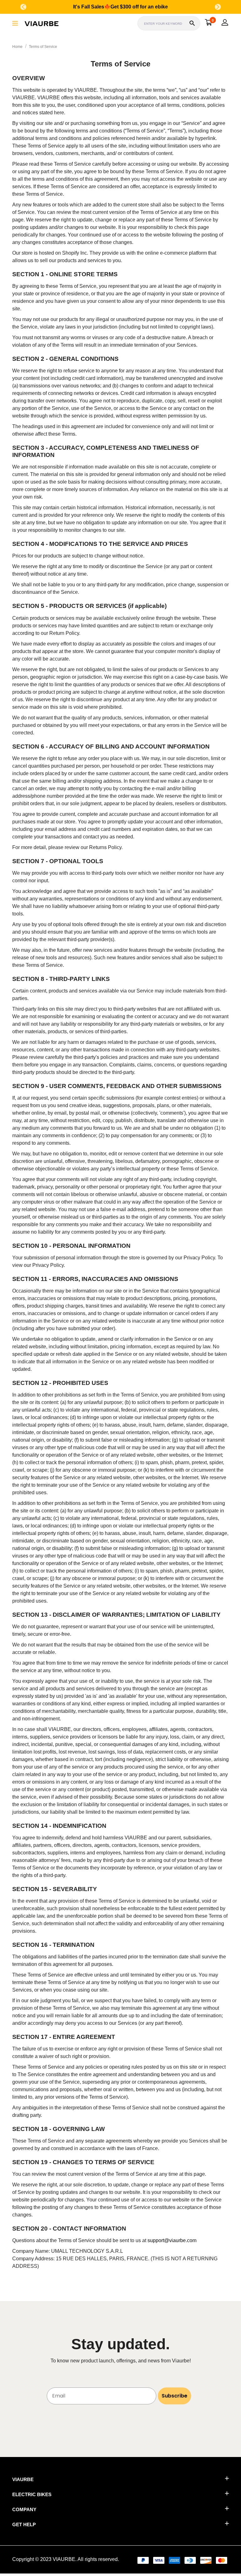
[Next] (218, 7)
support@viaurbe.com (172, 2240)
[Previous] (23, 7)
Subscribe (174, 2396)
